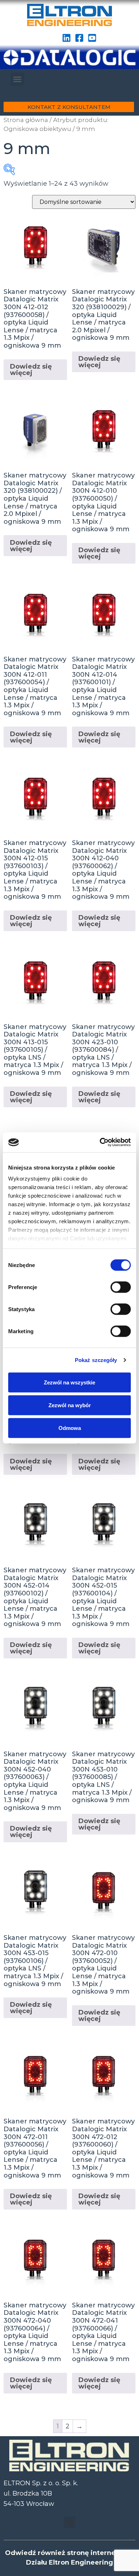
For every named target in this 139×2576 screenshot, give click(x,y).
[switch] (121, 1287)
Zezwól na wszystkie (69, 1382)
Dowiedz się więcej (31, 370)
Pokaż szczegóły (96, 1360)
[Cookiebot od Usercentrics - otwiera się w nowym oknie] (100, 1142)
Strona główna (26, 120)
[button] (17, 79)
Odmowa (70, 1428)
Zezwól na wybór (70, 1405)
